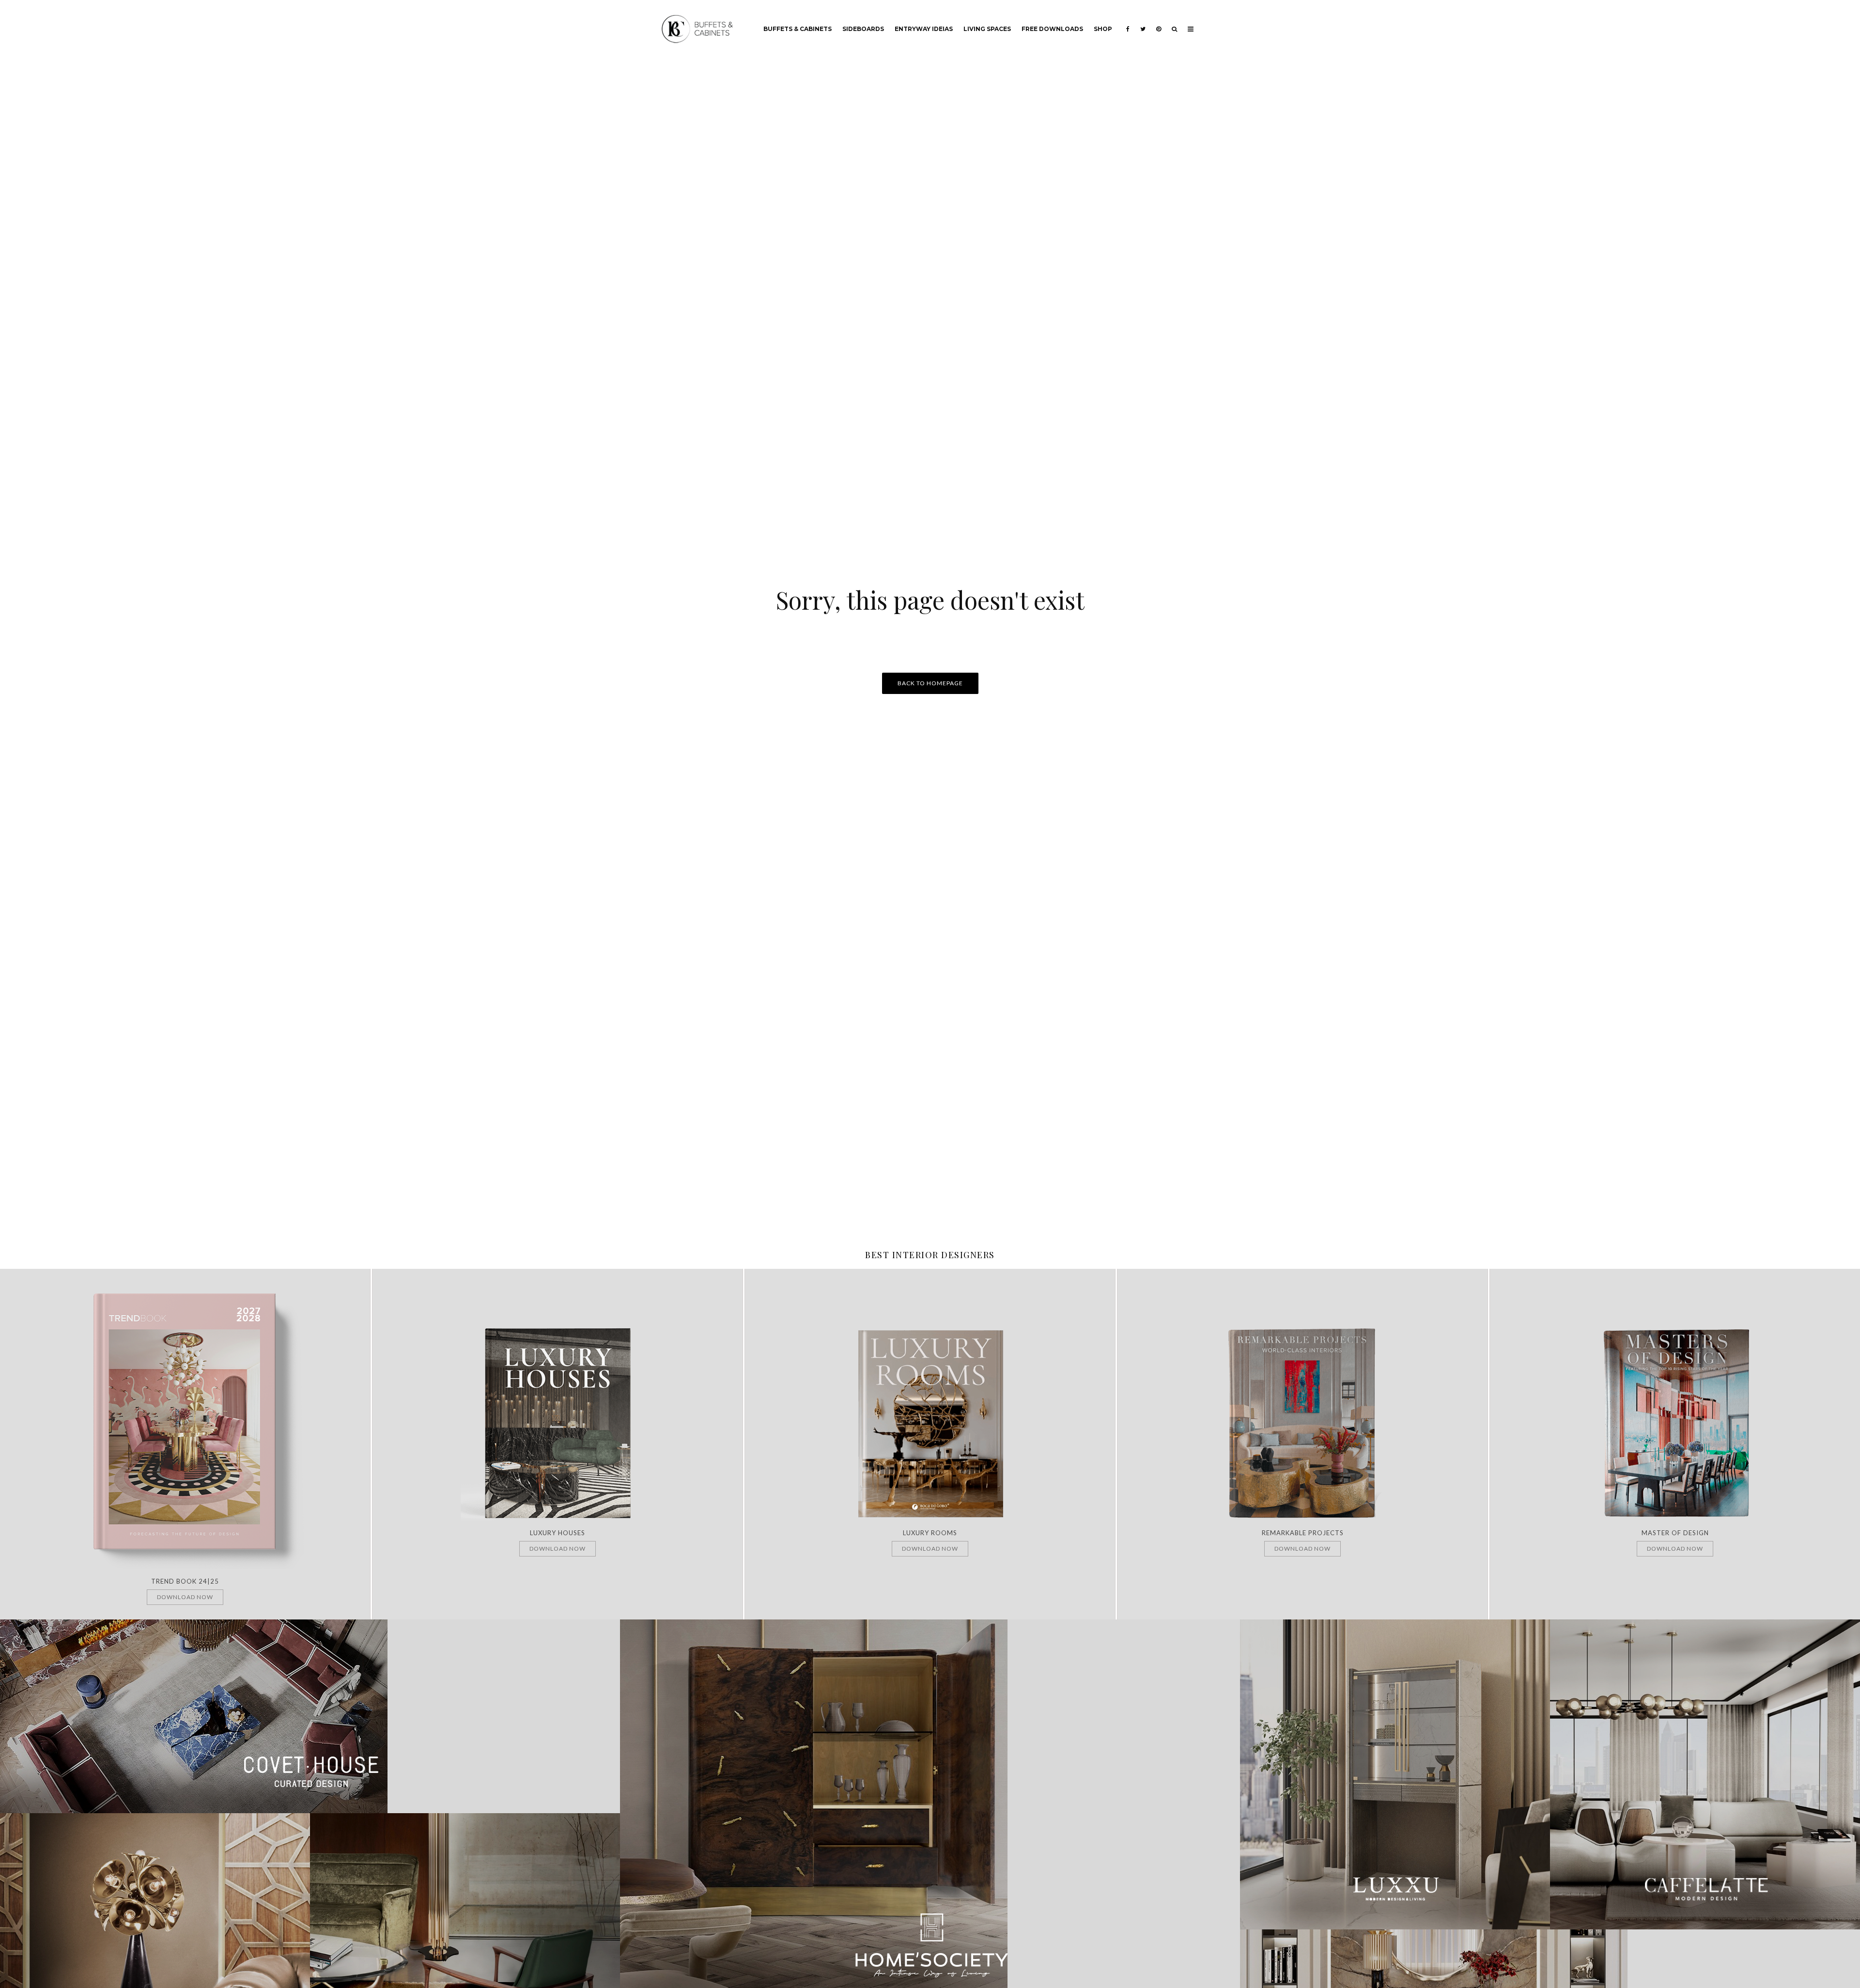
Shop (1103, 29)
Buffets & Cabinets (798, 29)
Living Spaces (987, 29)
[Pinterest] (1159, 22)
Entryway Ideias (924, 29)
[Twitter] (1143, 22)
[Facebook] (1128, 22)
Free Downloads (1052, 29)
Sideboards (863, 29)
